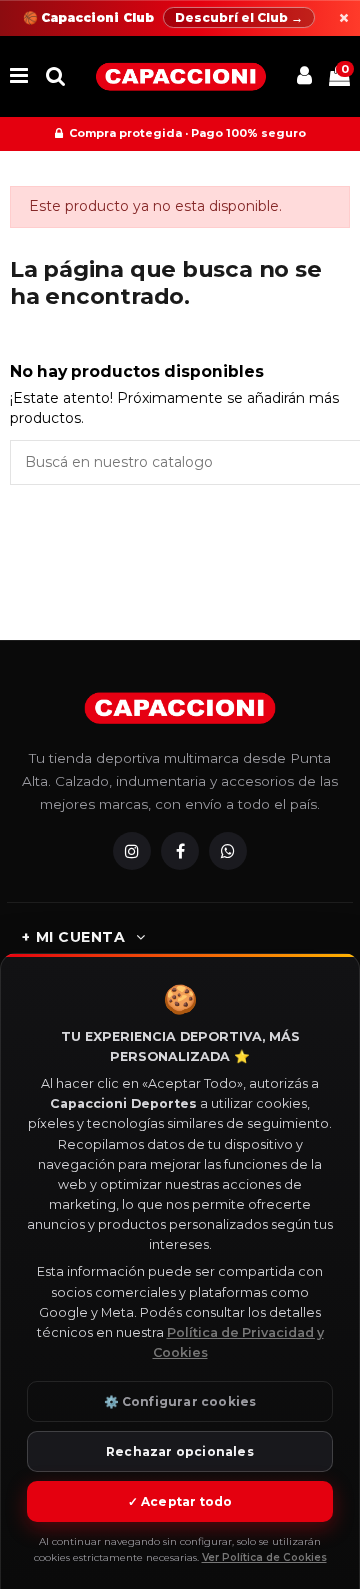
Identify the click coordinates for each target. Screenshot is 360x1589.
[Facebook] (180, 851)
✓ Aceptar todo (180, 1501)
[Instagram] (132, 851)
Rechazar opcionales (180, 1451)
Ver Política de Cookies (264, 1557)
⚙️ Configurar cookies (180, 1401)
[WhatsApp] (228, 851)
